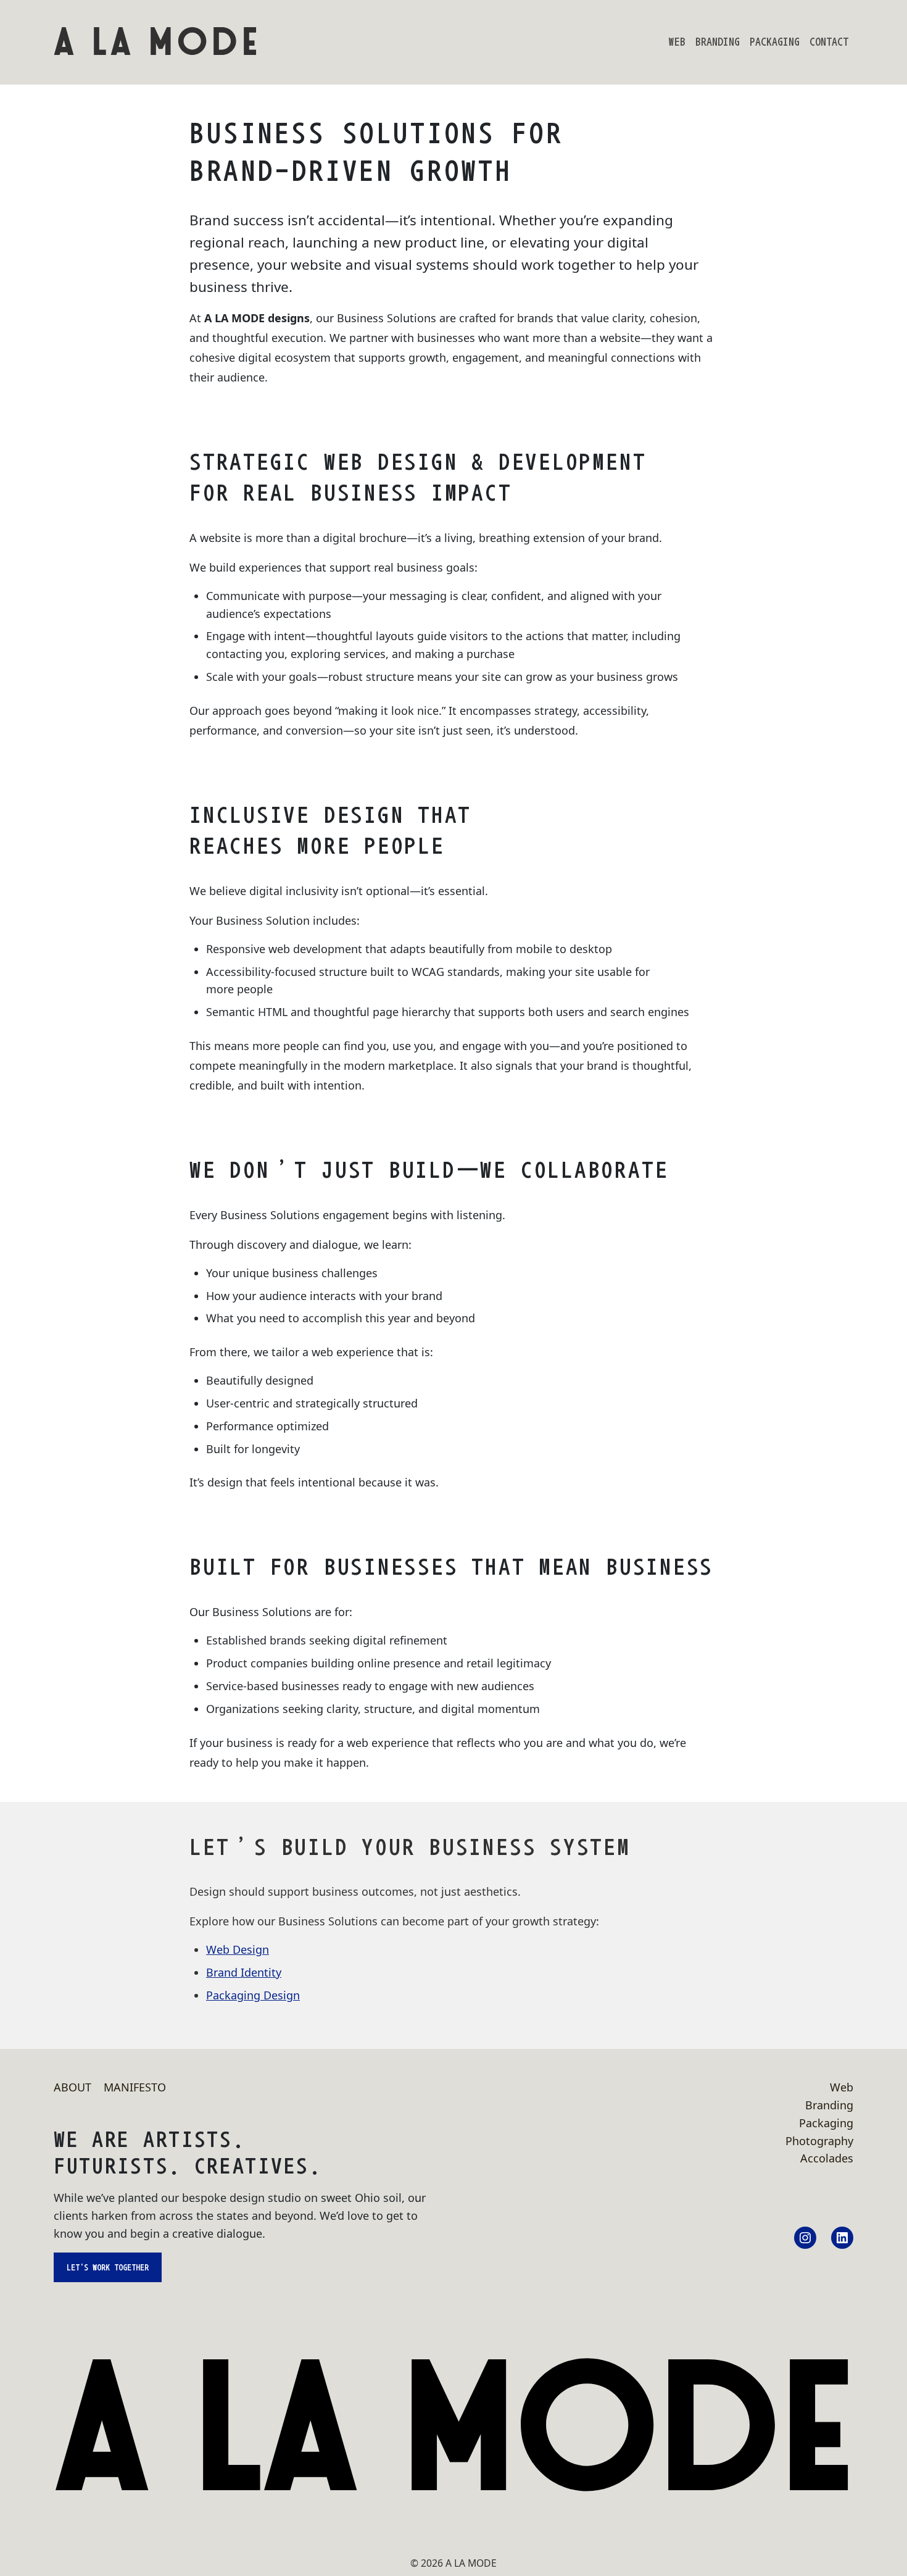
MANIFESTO (135, 2087)
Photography (819, 2141)
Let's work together (108, 2267)
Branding (718, 42)
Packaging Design (253, 1995)
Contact (829, 42)
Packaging (775, 42)
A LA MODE (158, 42)
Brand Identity (244, 1972)
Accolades (827, 2158)
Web (677, 42)
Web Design (238, 1949)
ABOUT (72, 2087)
